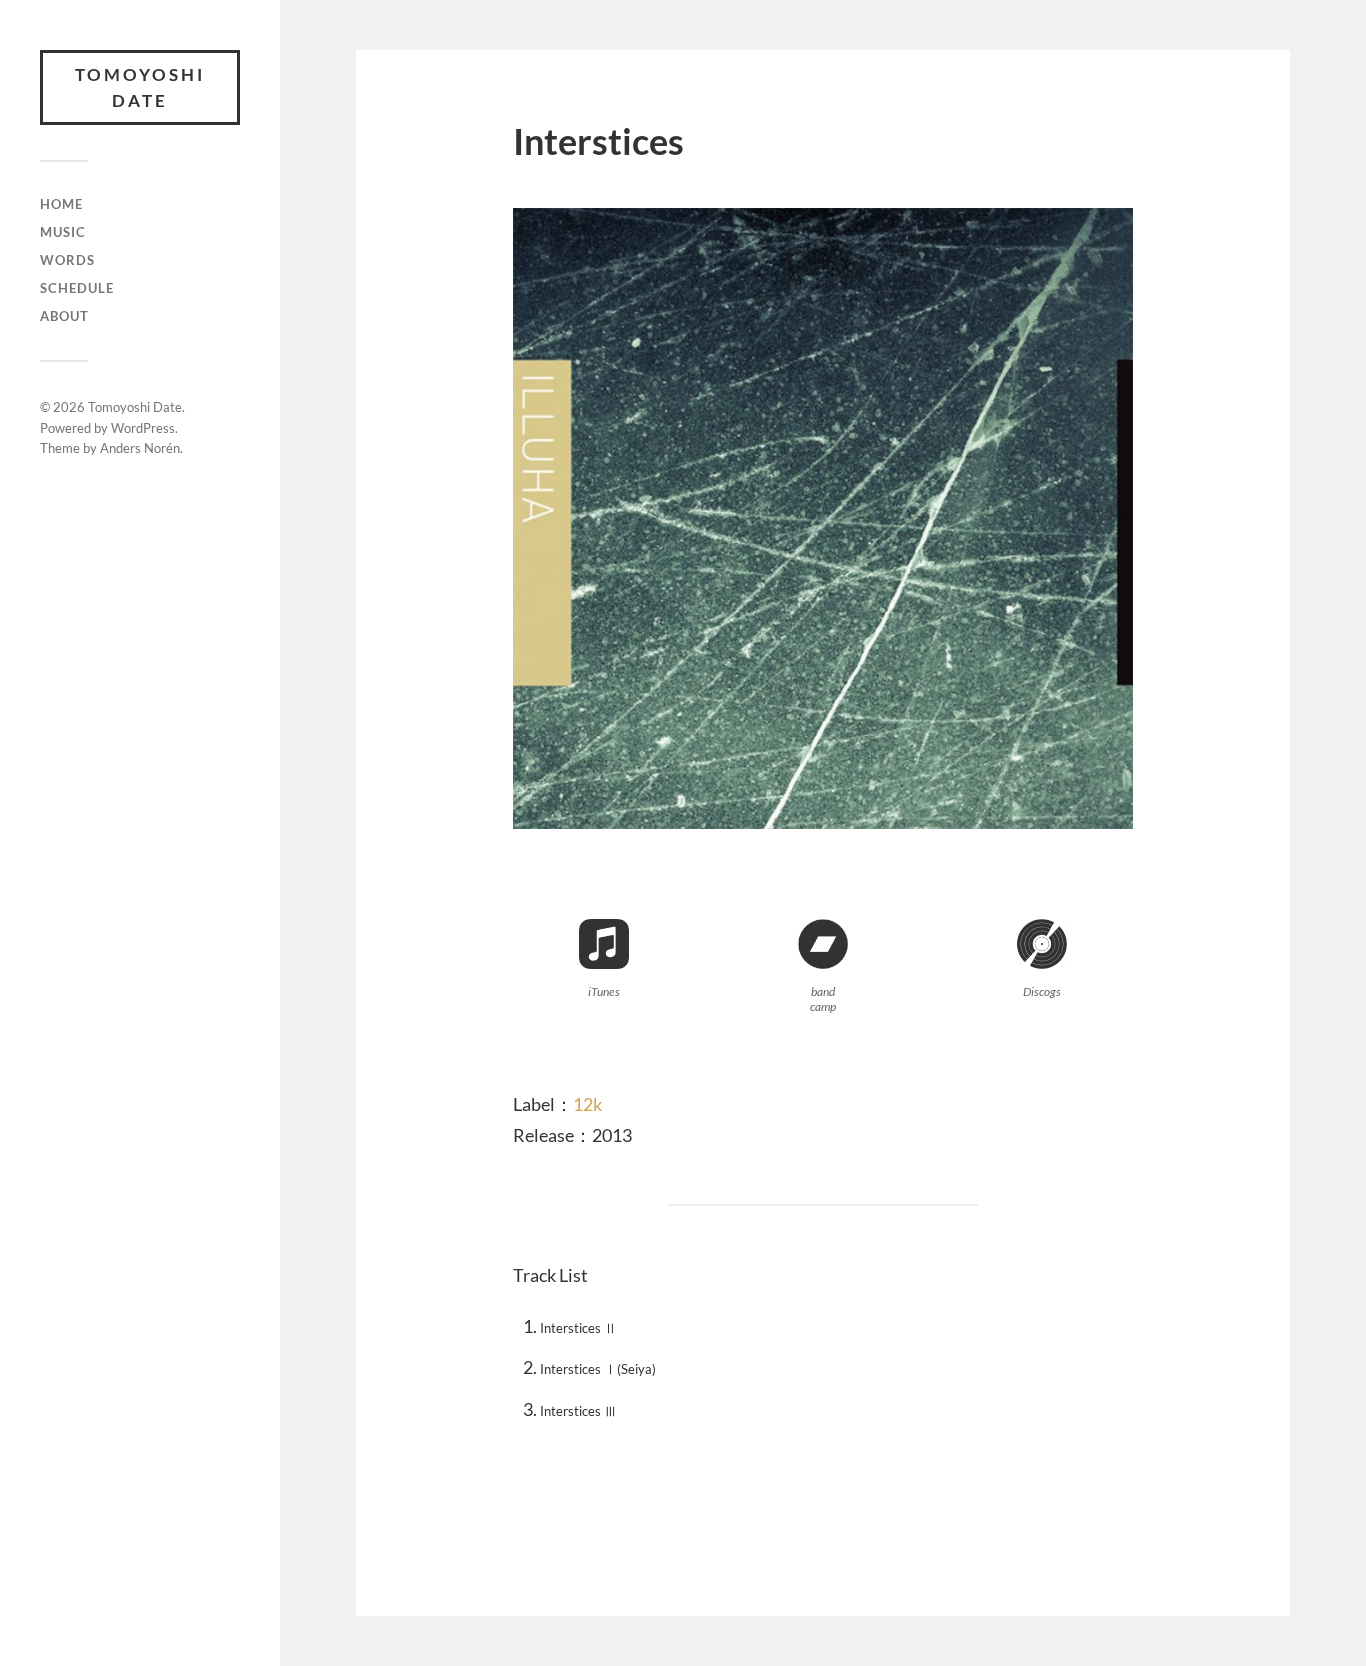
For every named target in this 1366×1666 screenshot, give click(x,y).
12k (587, 1104)
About (64, 316)
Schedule (77, 288)
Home (61, 204)
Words (67, 260)
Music (63, 232)
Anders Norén (140, 448)
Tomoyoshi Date (140, 87)
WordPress (143, 428)
